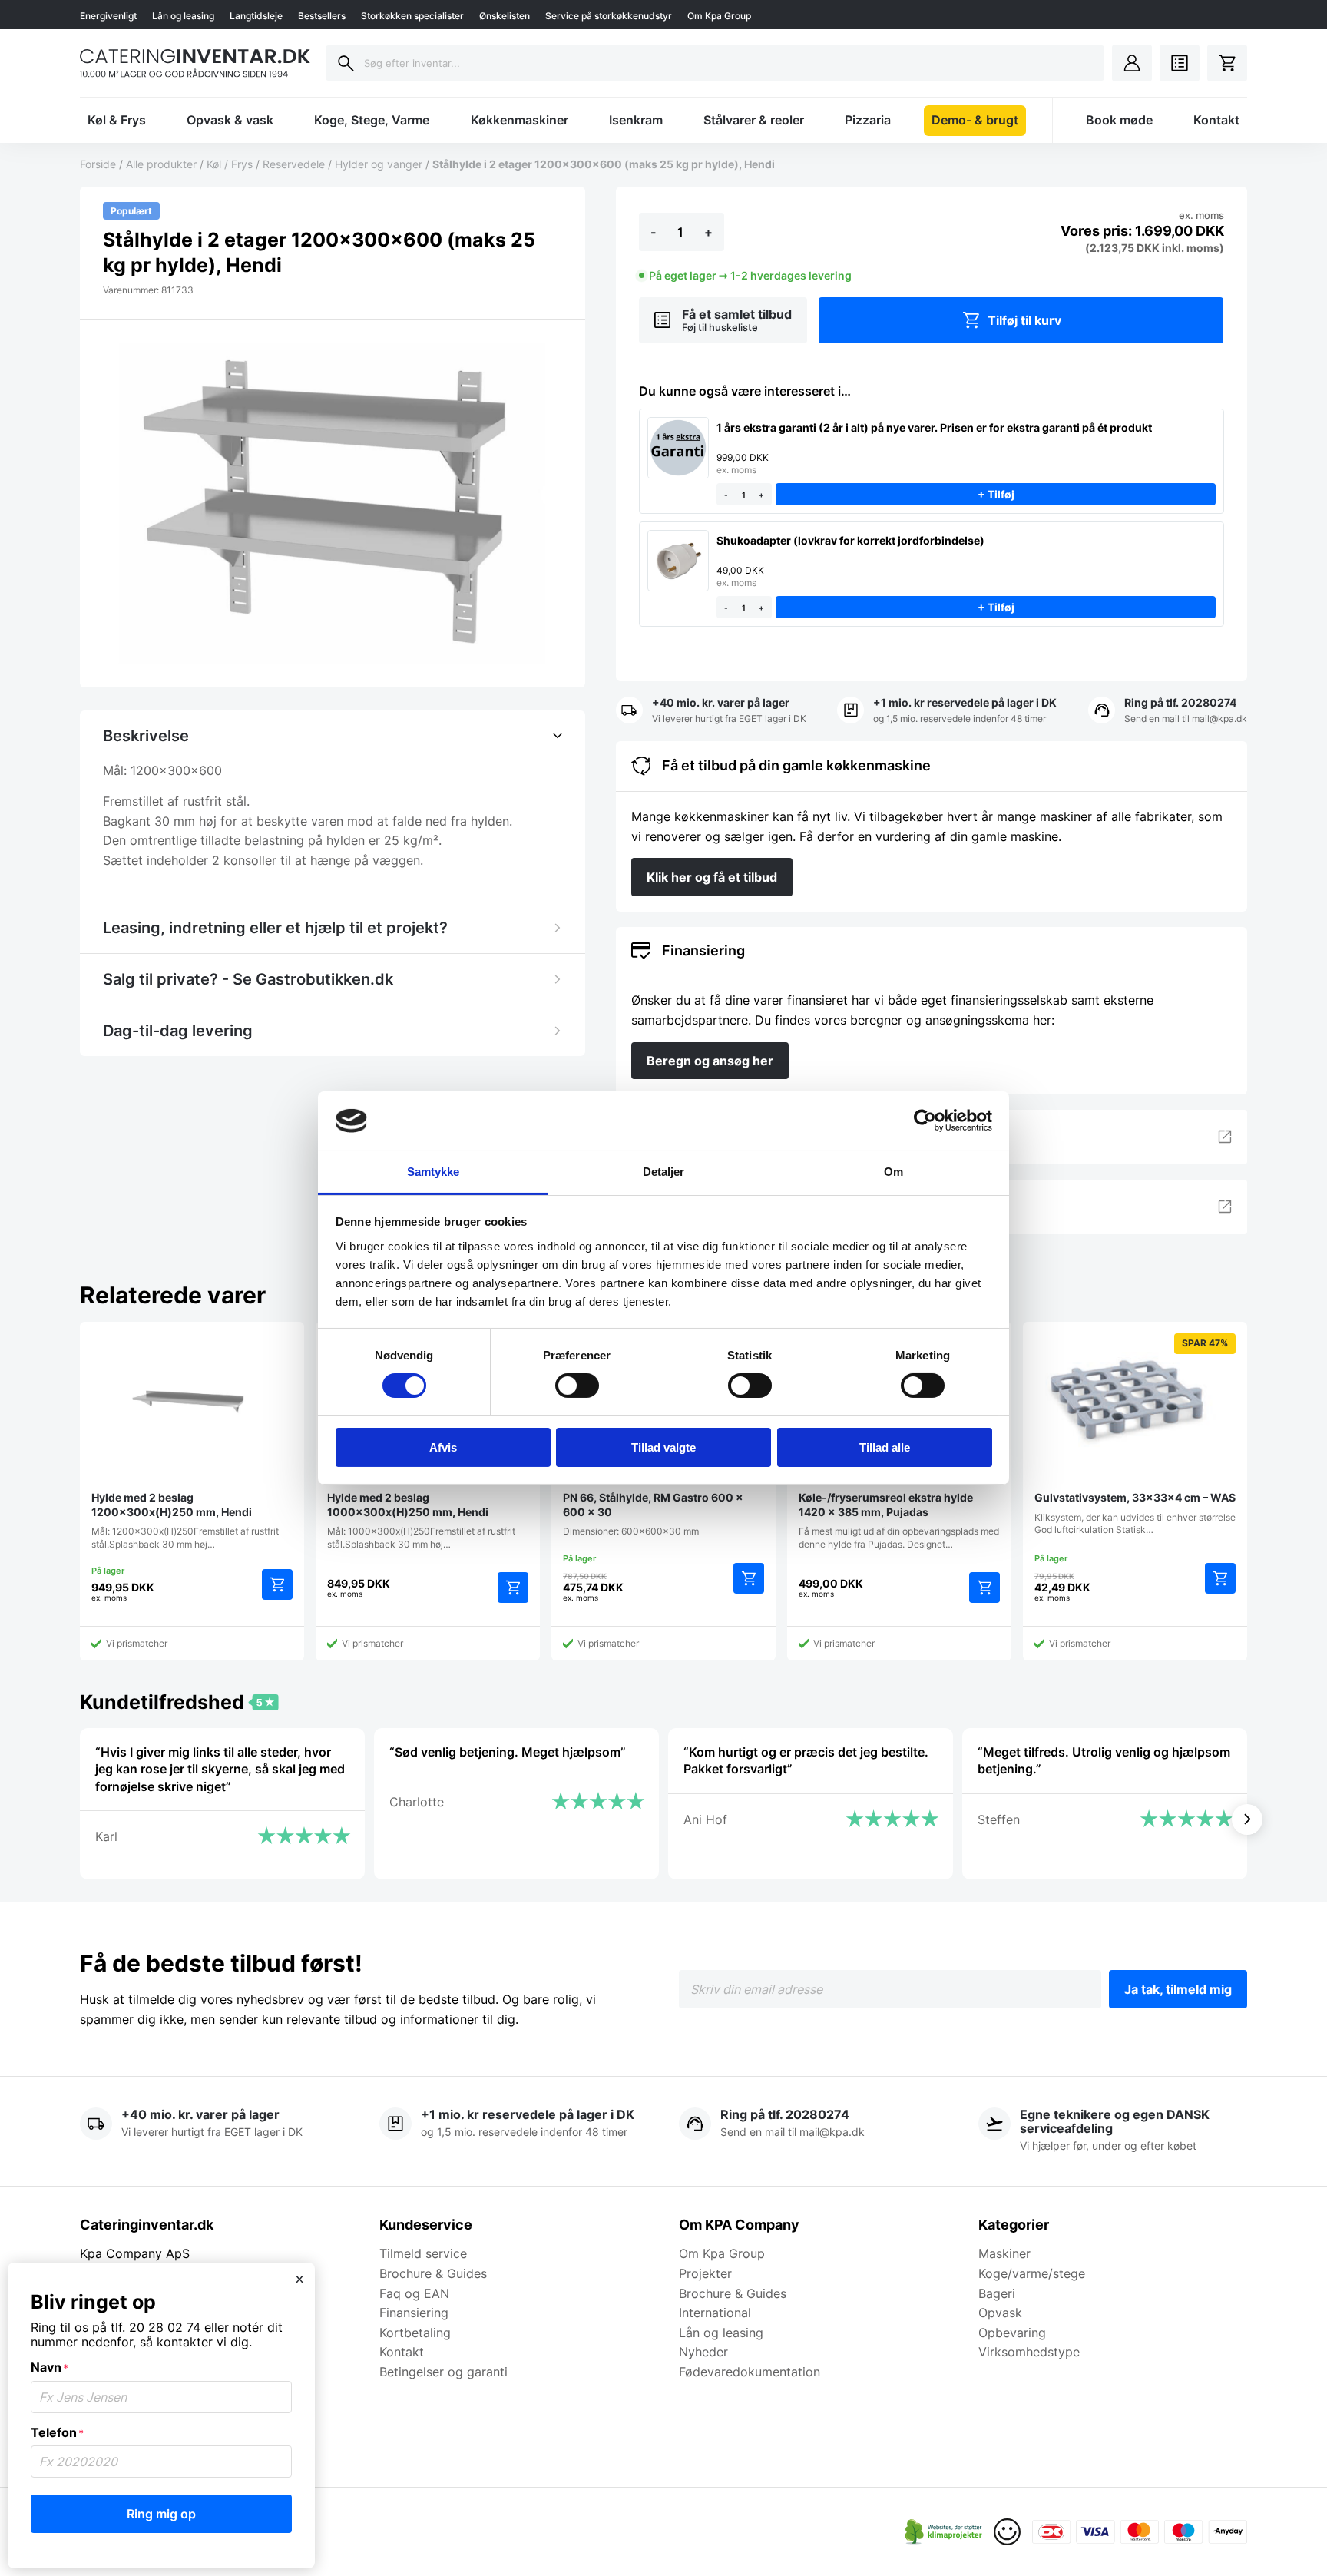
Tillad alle (885, 1447)
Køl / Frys (230, 164)
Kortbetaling (415, 2333)
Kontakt (1216, 120)
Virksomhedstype (1029, 2352)
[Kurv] (1227, 63)
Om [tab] (893, 1172)
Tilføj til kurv (1024, 320)
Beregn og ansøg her (710, 1061)
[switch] (577, 1386)
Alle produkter (161, 164)
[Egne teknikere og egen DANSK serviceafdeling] (1113, 2131)
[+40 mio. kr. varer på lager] (711, 711)
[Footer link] (944, 2532)
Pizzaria (868, 120)
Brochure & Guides (433, 2273)
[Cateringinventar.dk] (195, 63)
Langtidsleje (256, 16)
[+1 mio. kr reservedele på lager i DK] (947, 711)
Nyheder (703, 2352)
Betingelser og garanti (443, 2372)
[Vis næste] (1247, 1819)
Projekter (705, 2273)
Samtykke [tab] (434, 1172)
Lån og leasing (183, 16)
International (715, 2313)
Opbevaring (1012, 2333)
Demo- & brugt (975, 120)
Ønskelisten (505, 16)
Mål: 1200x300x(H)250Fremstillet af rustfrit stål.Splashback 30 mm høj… (185, 1520)
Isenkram (636, 120)
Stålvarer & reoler (754, 120)
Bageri (997, 2293)
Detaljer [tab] (664, 1172)
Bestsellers (322, 16)
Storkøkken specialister (412, 16)
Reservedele (294, 164)
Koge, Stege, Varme (372, 120)
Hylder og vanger (379, 164)
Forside (98, 164)
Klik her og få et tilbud (712, 877)
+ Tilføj (995, 494)
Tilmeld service (423, 2253)
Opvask (1000, 2313)
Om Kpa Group (719, 16)
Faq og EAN (414, 2293)
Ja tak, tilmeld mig (1178, 1989)
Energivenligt (108, 16)
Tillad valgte (663, 1447)
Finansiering (414, 2313)
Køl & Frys (117, 120)
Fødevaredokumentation (750, 2372)
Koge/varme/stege (1032, 2273)
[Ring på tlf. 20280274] (1168, 711)
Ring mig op (161, 2514)
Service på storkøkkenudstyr (609, 16)
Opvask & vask (230, 120)
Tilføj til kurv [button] (277, 1584)
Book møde (1119, 120)
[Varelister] (1180, 63)
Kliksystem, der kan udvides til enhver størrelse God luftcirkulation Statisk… (1135, 1437)
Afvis (443, 1447)
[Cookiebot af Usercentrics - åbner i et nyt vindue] (925, 1121)
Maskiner (1004, 2253)
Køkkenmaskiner (520, 120)
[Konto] (1132, 63)
